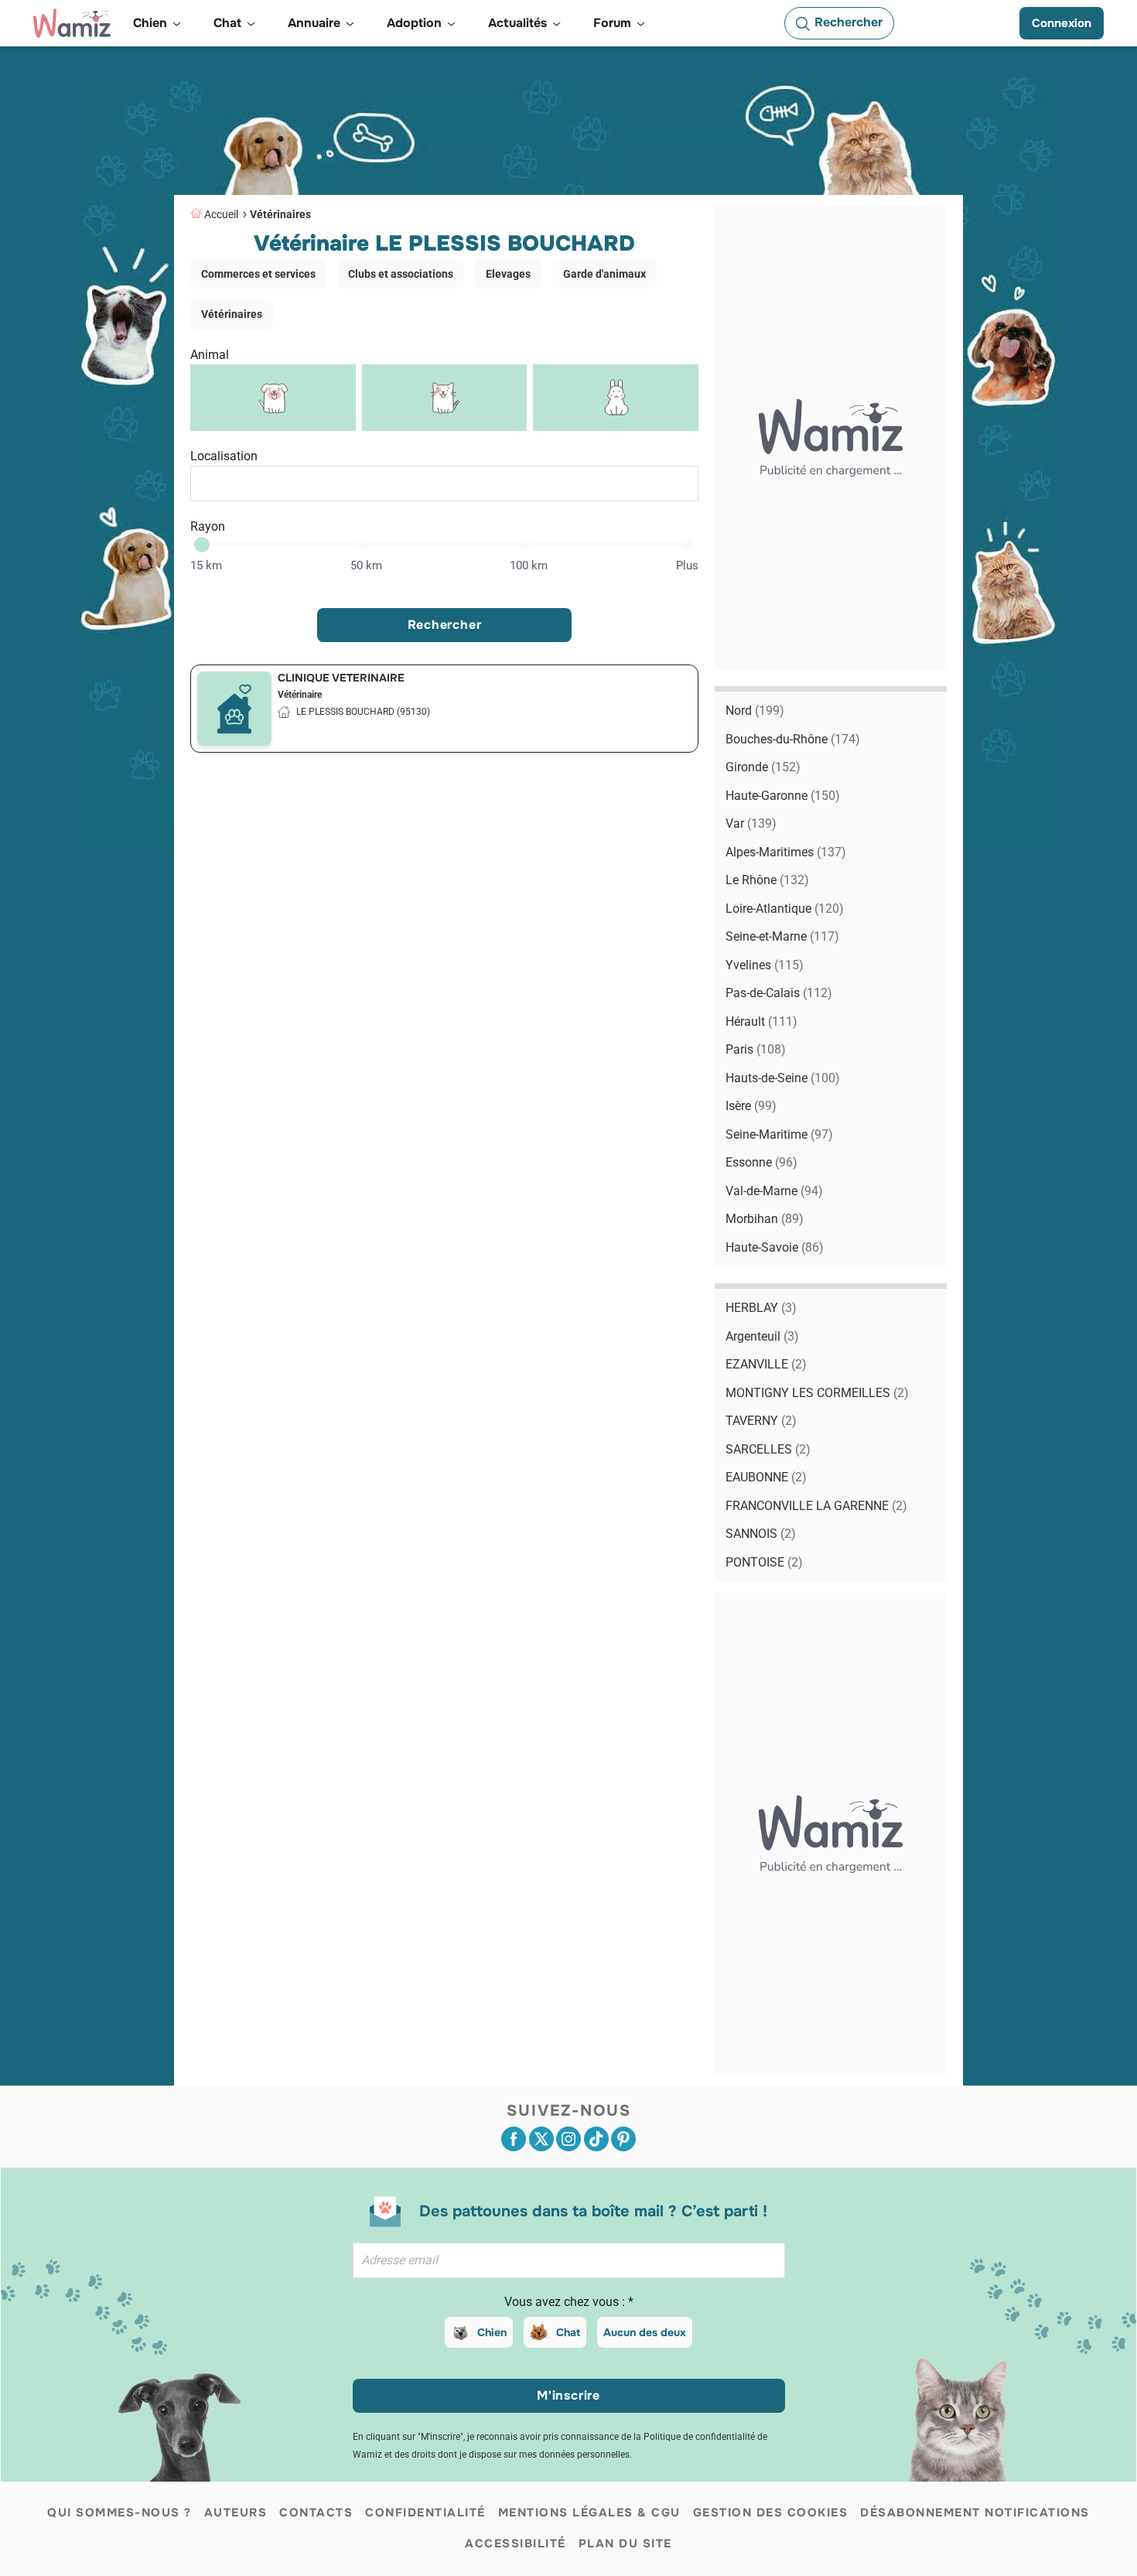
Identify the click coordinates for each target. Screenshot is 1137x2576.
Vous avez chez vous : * (569, 2302)
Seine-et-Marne (782, 936)
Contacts (316, 2513)
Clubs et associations (401, 274)
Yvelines (765, 965)
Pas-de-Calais (779, 993)
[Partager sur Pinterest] (623, 2139)
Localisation (224, 456)
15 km (206, 565)
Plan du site (625, 2544)
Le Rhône (767, 880)
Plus (687, 565)
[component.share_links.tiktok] (596, 2139)
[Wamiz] (72, 23)
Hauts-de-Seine (783, 1078)
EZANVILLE (766, 1364)
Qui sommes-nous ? (120, 2513)
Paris (756, 1049)
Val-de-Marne (774, 1191)
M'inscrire (568, 2395)
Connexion (1062, 23)
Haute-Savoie (775, 1247)
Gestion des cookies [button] (771, 2513)
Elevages (508, 274)
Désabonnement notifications (975, 2513)
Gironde (763, 767)
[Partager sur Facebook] (514, 2139)
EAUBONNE (766, 1477)
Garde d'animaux (604, 274)
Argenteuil (762, 1336)
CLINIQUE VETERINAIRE (341, 678)
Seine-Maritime (779, 1134)
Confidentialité (425, 2513)
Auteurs (236, 2513)
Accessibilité (516, 2544)
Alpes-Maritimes (786, 852)
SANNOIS (761, 1534)
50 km (366, 565)
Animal (210, 355)
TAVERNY (761, 1421)
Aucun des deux (645, 2332)
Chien (492, 2332)
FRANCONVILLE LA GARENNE (816, 1506)
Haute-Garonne (783, 796)
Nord (755, 711)
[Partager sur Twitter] (541, 2139)
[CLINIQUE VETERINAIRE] (234, 709)
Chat (568, 2332)
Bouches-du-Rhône (793, 739)
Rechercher (445, 625)
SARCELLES (768, 1449)
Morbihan (765, 1219)
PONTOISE (764, 1562)
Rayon (208, 526)
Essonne (761, 1162)
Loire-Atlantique (785, 909)
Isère (751, 1106)
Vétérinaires (280, 214)
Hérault (761, 1022)
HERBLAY (761, 1308)
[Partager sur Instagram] (568, 2139)
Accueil (221, 214)
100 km (529, 565)
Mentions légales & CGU (589, 2513)
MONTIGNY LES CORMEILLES (817, 1393)
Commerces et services (258, 274)
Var (751, 823)
